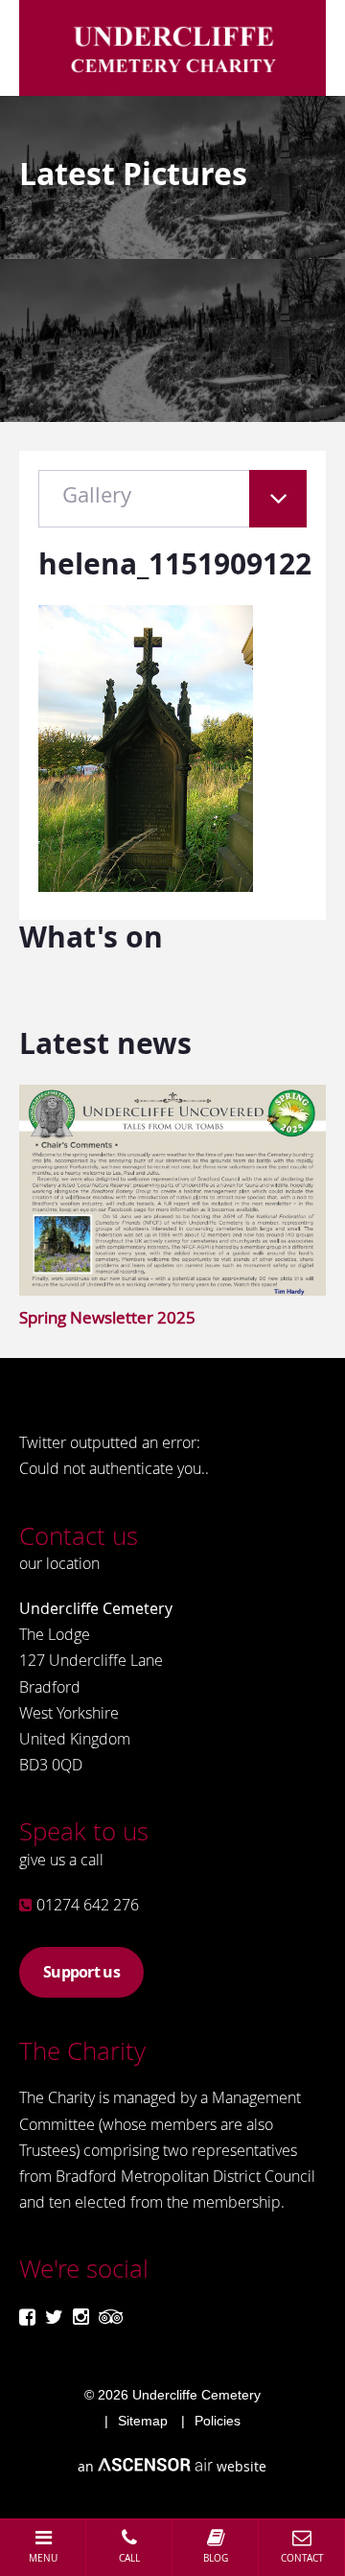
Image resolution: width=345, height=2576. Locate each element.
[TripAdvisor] (111, 2317)
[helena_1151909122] (146, 886)
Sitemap (143, 2421)
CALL (129, 2558)
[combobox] (172, 508)
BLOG (216, 2558)
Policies (218, 2421)
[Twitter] (54, 2317)
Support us (81, 1972)
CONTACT (302, 2558)
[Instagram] (81, 2317)
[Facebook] (27, 2317)
